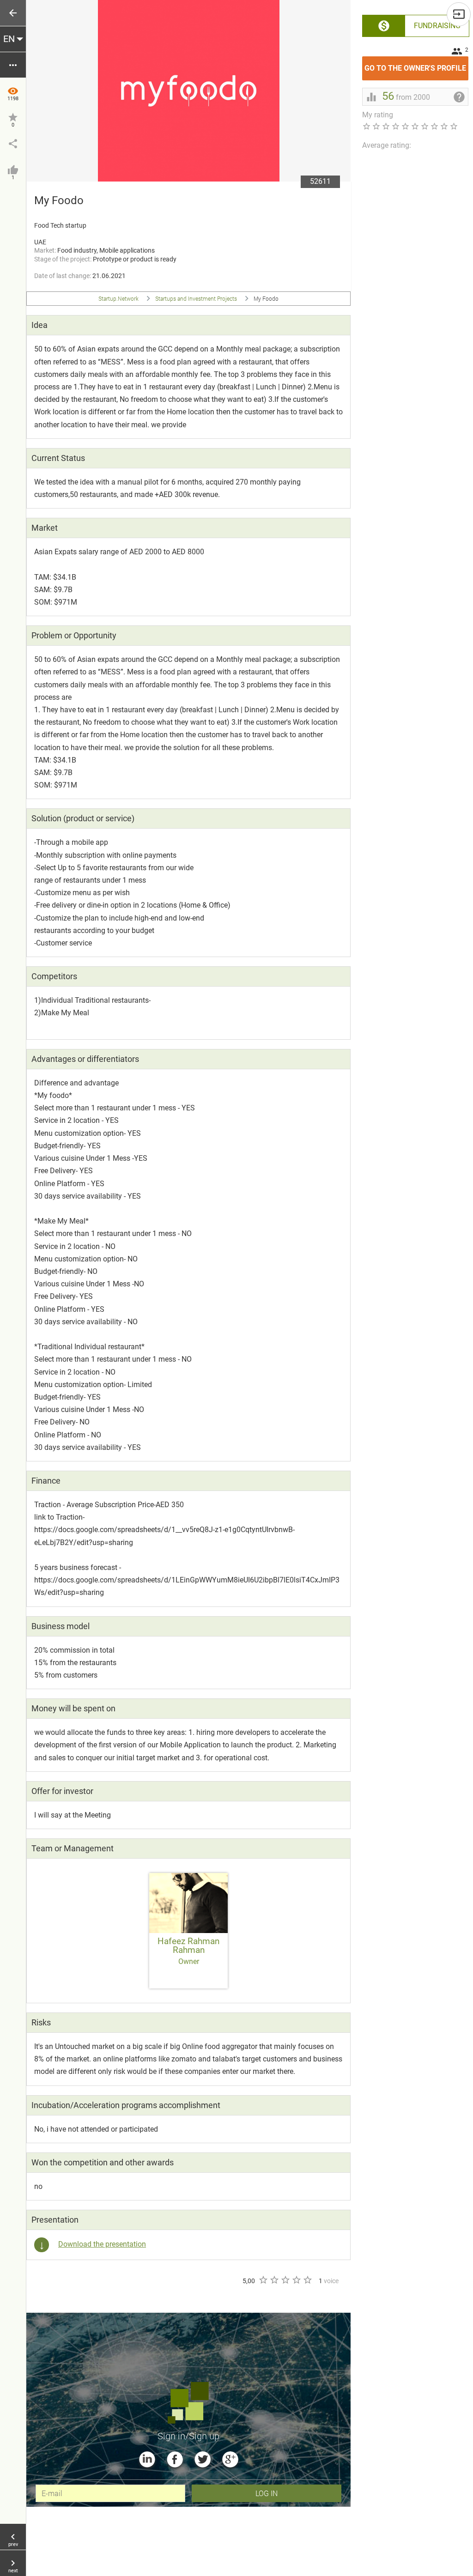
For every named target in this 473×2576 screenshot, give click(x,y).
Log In (267, 2493)
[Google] (230, 2459)
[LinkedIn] (147, 2459)
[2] (274, 2280)
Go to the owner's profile (416, 64)
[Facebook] (175, 2459)
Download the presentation (102, 2244)
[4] (296, 2280)
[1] (263, 2280)
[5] (307, 2280)
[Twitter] (203, 2459)
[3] (285, 2280)
